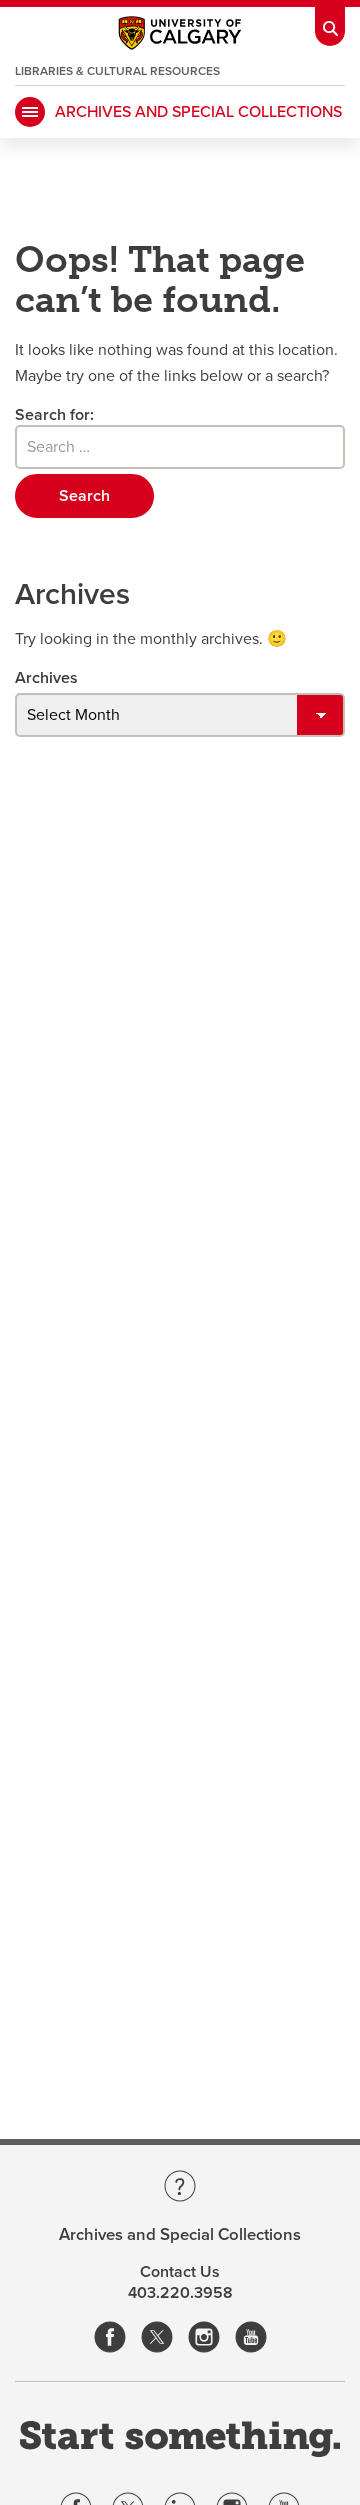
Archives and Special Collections (198, 112)
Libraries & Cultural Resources (117, 71)
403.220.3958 (180, 2293)
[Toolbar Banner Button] (330, 23)
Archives (46, 678)
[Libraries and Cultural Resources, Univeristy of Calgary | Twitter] (157, 2338)
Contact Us (180, 2272)
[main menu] (30, 112)
